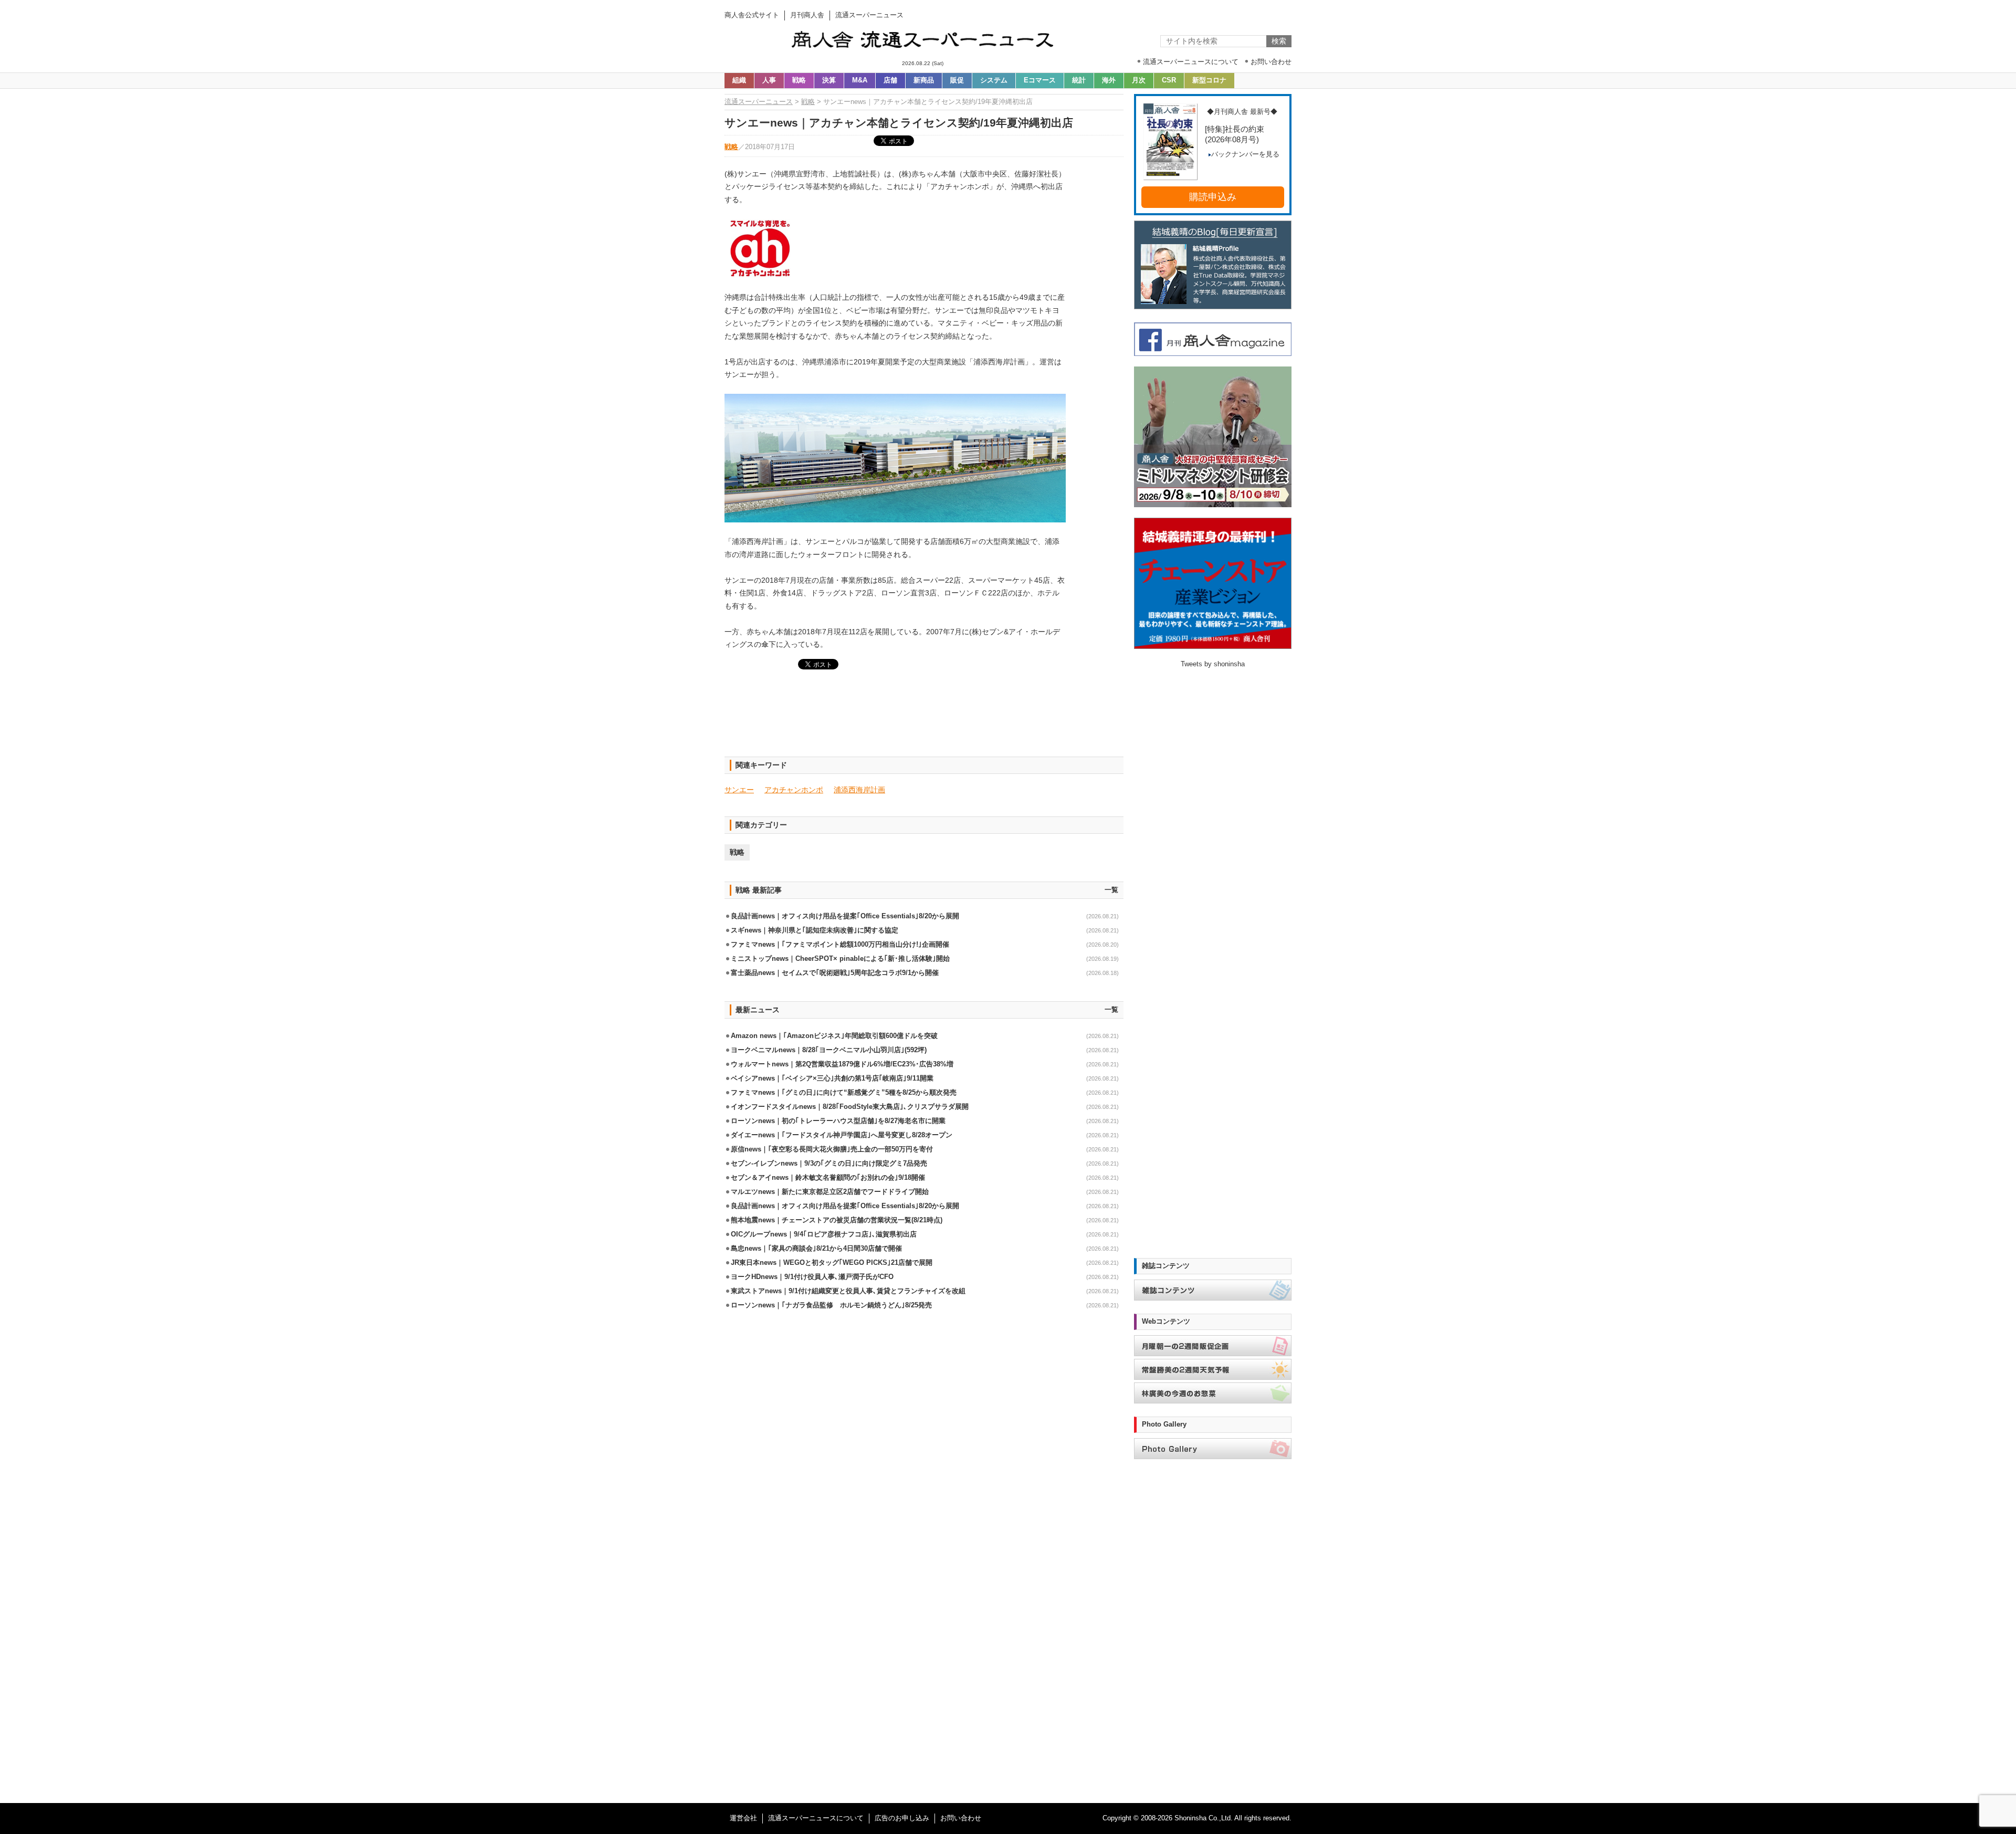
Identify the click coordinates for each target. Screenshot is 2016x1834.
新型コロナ (1209, 80)
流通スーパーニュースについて (816, 1818)
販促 (957, 80)
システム (994, 80)
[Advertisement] (924, 719)
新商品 (924, 80)
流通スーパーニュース (759, 102)
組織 (739, 80)
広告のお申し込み (902, 1818)
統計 (1079, 80)
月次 (1139, 80)
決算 (829, 80)
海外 (1109, 80)
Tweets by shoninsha (1213, 664)
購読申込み (1213, 197)
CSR (1169, 80)
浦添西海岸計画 (859, 790)
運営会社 (743, 1818)
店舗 (890, 80)
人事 (769, 80)
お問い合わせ (961, 1818)
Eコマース (1040, 80)
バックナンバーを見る (1245, 154)
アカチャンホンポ (794, 790)
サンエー (739, 790)
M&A (860, 80)
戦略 (799, 80)
